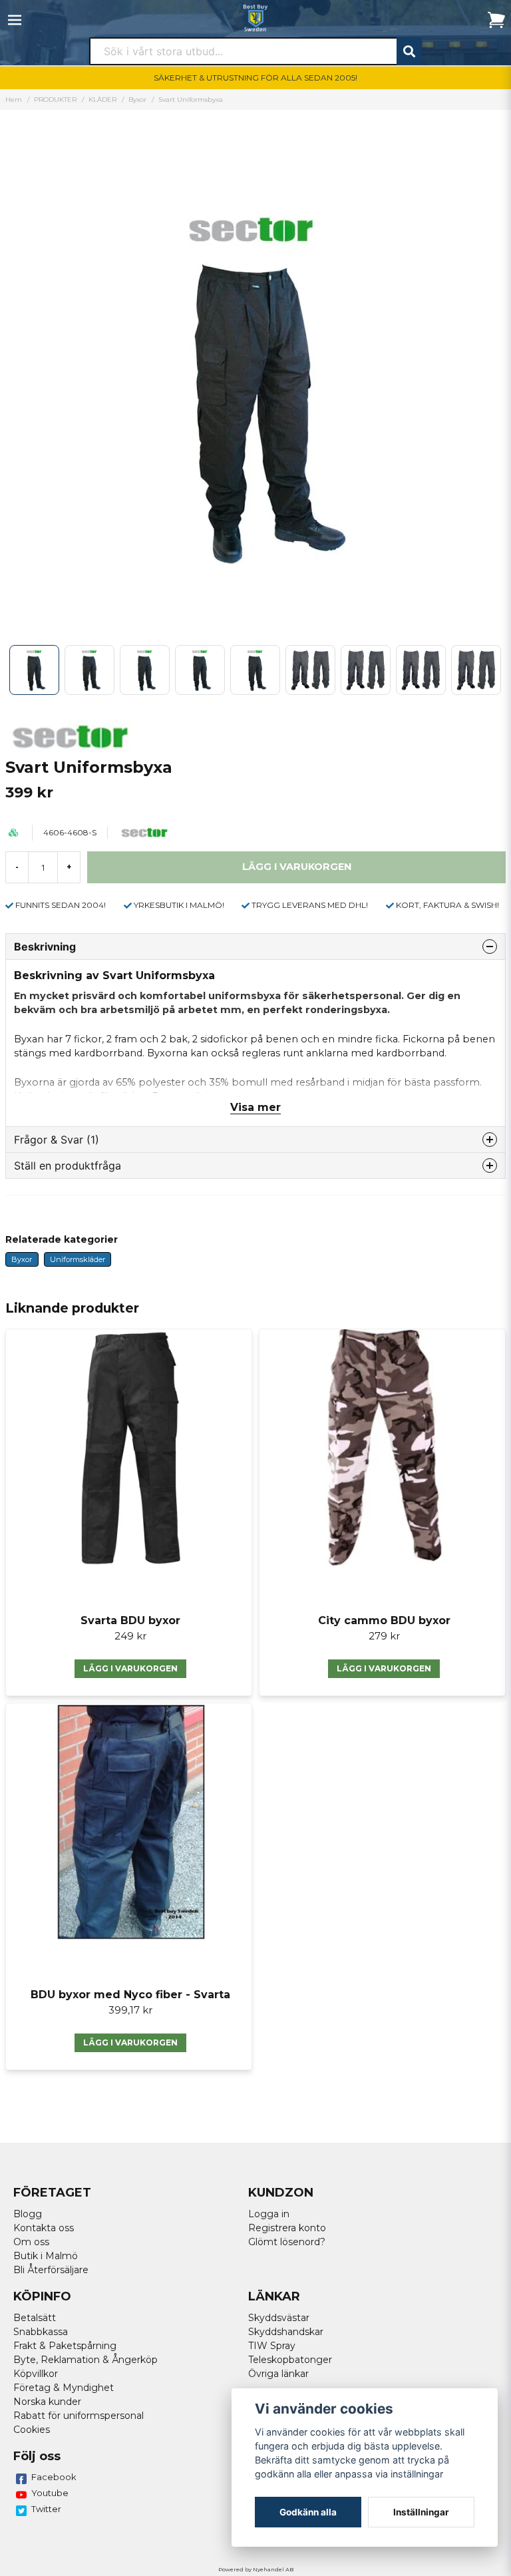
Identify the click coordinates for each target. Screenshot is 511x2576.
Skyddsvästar (279, 2318)
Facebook (54, 2477)
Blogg (28, 2214)
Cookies (32, 2430)
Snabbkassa (41, 2332)
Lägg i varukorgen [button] (130, 1668)
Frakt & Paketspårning (65, 2346)
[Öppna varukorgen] (496, 20)
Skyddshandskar (286, 2332)
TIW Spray (272, 2346)
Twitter (46, 2509)
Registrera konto (287, 2228)
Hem (14, 100)
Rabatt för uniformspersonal (79, 2416)
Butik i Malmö (46, 2256)
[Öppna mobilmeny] (15, 20)
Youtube (50, 2493)
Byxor (137, 100)
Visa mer (255, 1107)
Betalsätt (35, 2318)
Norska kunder (47, 2402)
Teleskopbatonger (290, 2360)
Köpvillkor (36, 2374)
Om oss (31, 2242)
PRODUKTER (55, 100)
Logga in (269, 2214)
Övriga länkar (278, 2374)
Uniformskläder (78, 1259)
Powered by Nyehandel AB (256, 2569)
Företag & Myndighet (64, 2388)
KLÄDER (102, 100)
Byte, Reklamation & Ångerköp (85, 2360)
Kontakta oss (44, 2228)
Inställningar (421, 2512)
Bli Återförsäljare (51, 2270)
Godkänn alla (308, 2512)
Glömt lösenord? (287, 2242)
